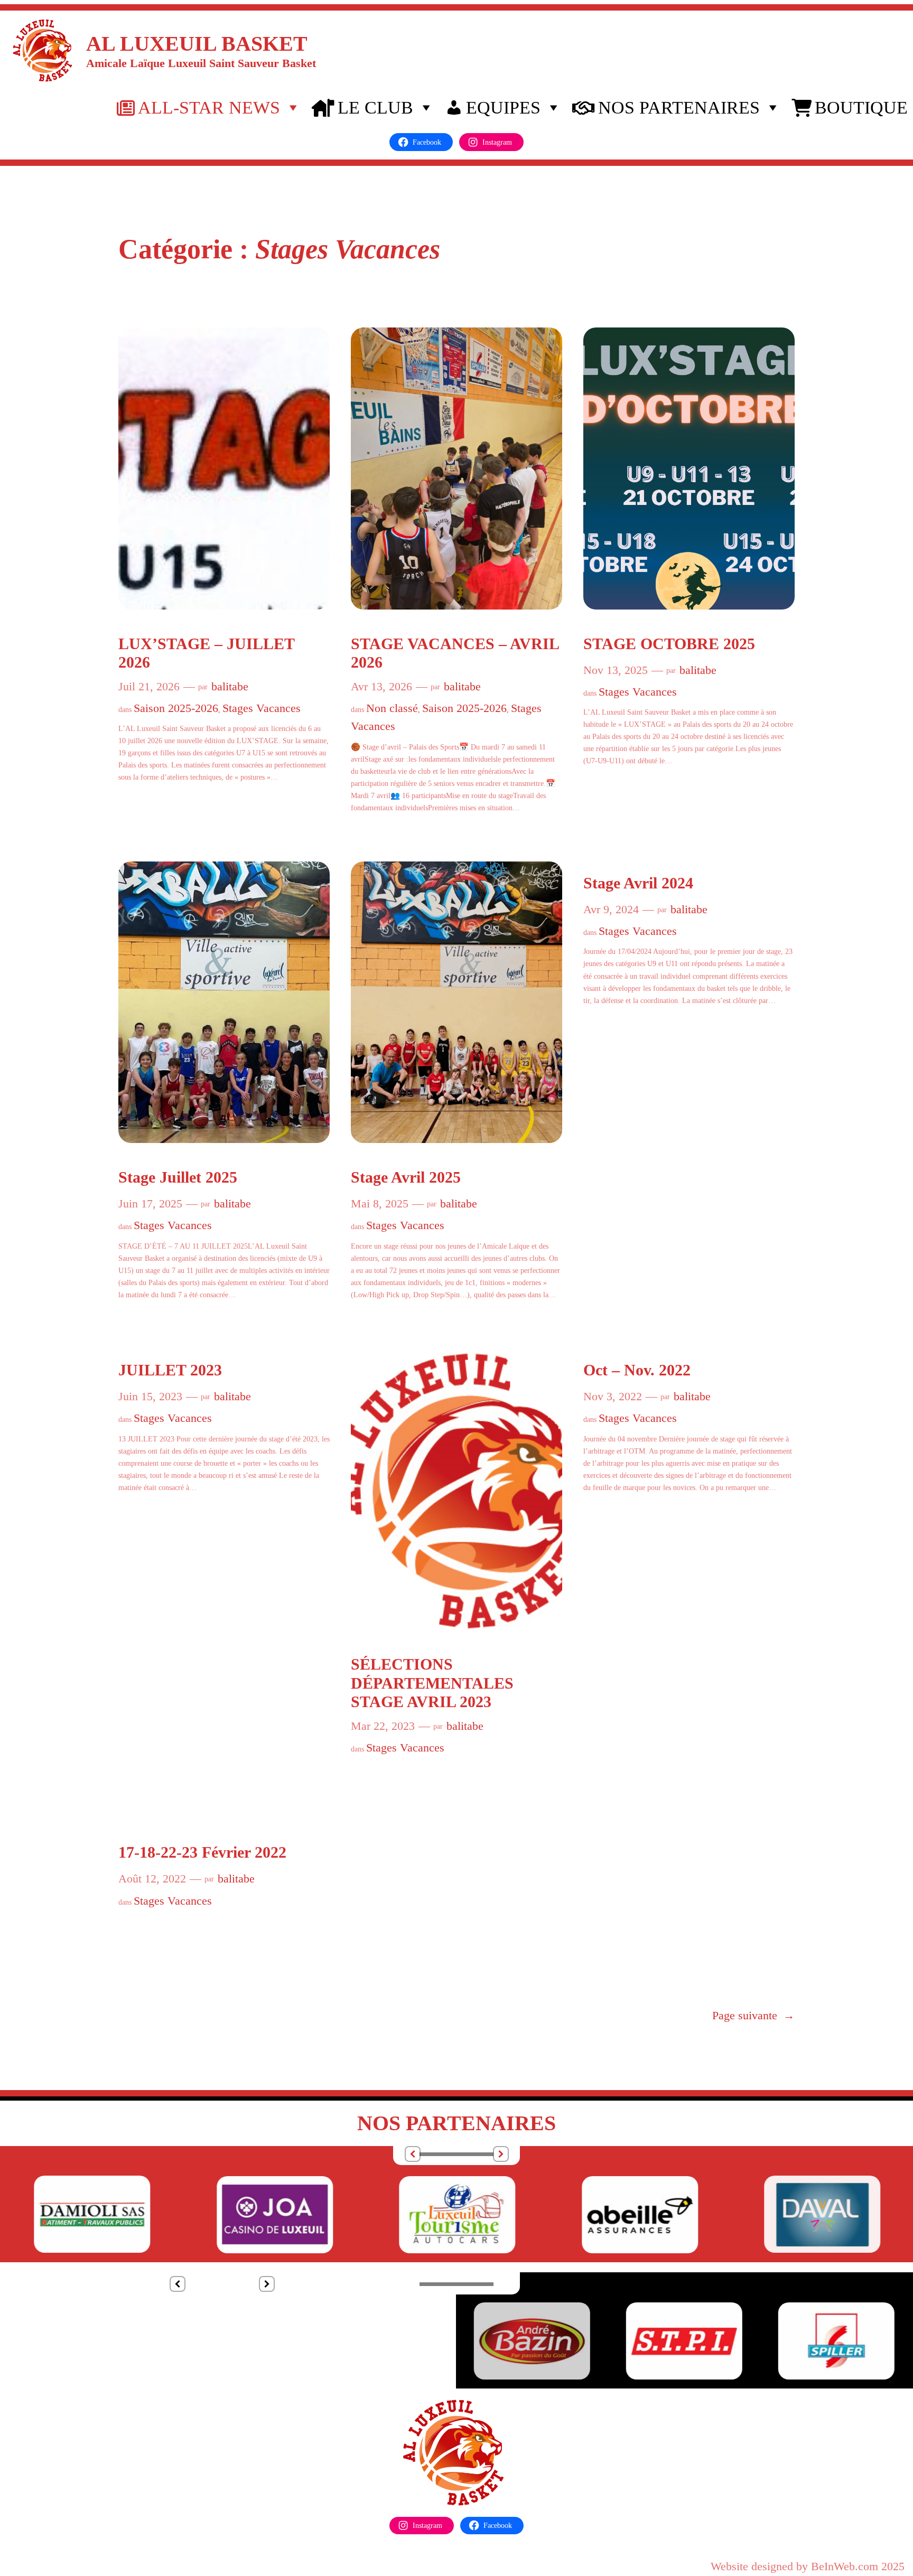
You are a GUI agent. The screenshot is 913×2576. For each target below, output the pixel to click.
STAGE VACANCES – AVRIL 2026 (455, 653)
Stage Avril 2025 (406, 1177)
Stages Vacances (262, 708)
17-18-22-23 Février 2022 (202, 1852)
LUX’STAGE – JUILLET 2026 (206, 653)
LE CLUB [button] (375, 107)
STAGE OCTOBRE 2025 (669, 644)
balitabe (230, 686)
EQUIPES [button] (503, 107)
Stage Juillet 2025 (178, 1177)
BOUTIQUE (861, 107)
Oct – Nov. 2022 (637, 1370)
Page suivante (753, 2015)
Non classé (392, 708)
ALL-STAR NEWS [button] (209, 107)
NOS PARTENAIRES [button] (679, 107)
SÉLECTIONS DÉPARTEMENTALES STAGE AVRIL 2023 (432, 1683)
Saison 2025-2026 (176, 708)
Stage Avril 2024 (638, 883)
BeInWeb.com (845, 2566)
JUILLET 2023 (170, 1370)
